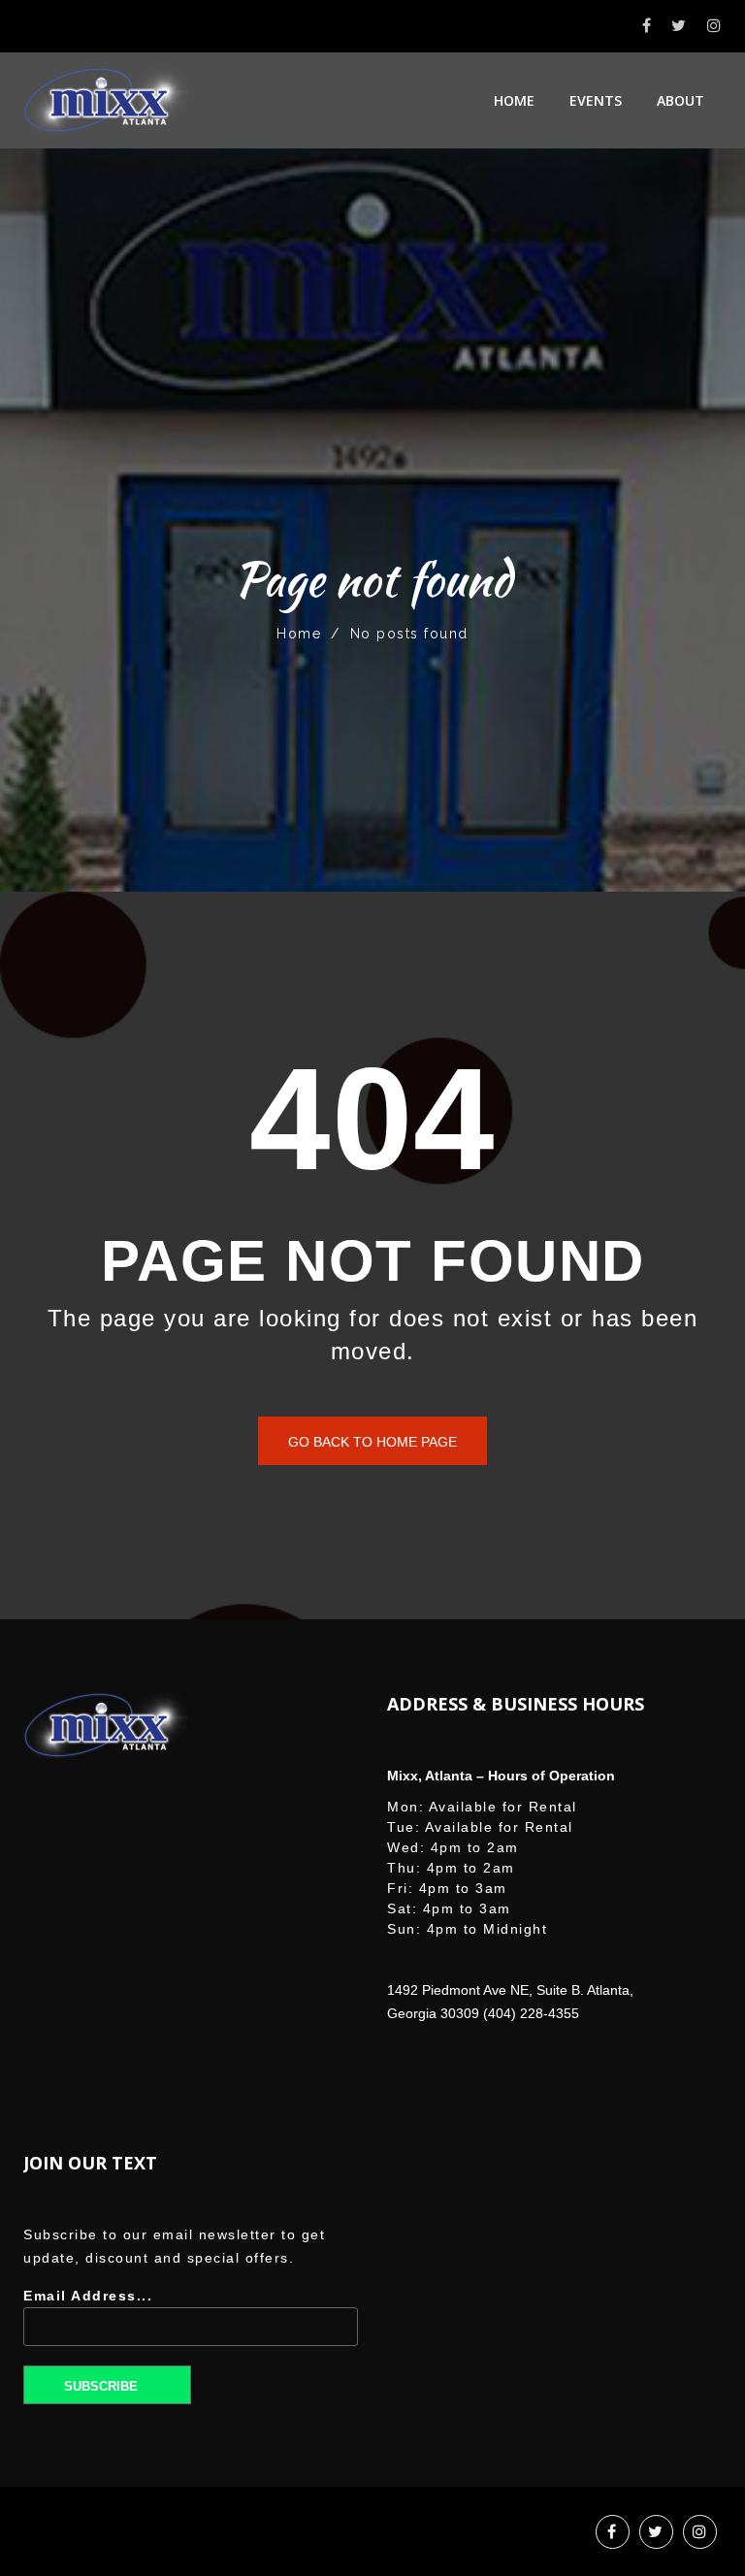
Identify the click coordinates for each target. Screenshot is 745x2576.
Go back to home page (372, 1442)
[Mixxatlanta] (106, 100)
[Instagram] (715, 26)
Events (596, 100)
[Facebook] (648, 26)
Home (514, 100)
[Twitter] (680, 26)
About (680, 100)
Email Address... (88, 2296)
